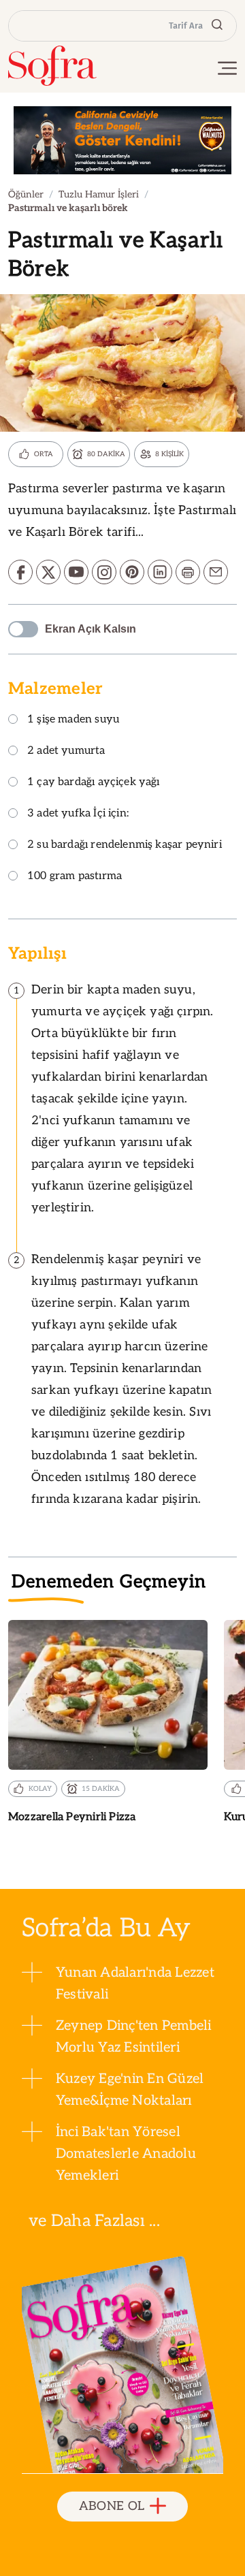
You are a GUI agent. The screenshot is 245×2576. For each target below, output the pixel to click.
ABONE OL (112, 2506)
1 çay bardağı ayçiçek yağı (94, 783)
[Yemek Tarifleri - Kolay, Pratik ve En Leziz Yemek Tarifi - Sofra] (52, 66)
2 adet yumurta (66, 751)
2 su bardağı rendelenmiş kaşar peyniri (125, 845)
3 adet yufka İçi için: (78, 814)
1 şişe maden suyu (73, 720)
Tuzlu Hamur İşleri (99, 194)
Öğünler (26, 194)
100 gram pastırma (75, 877)
